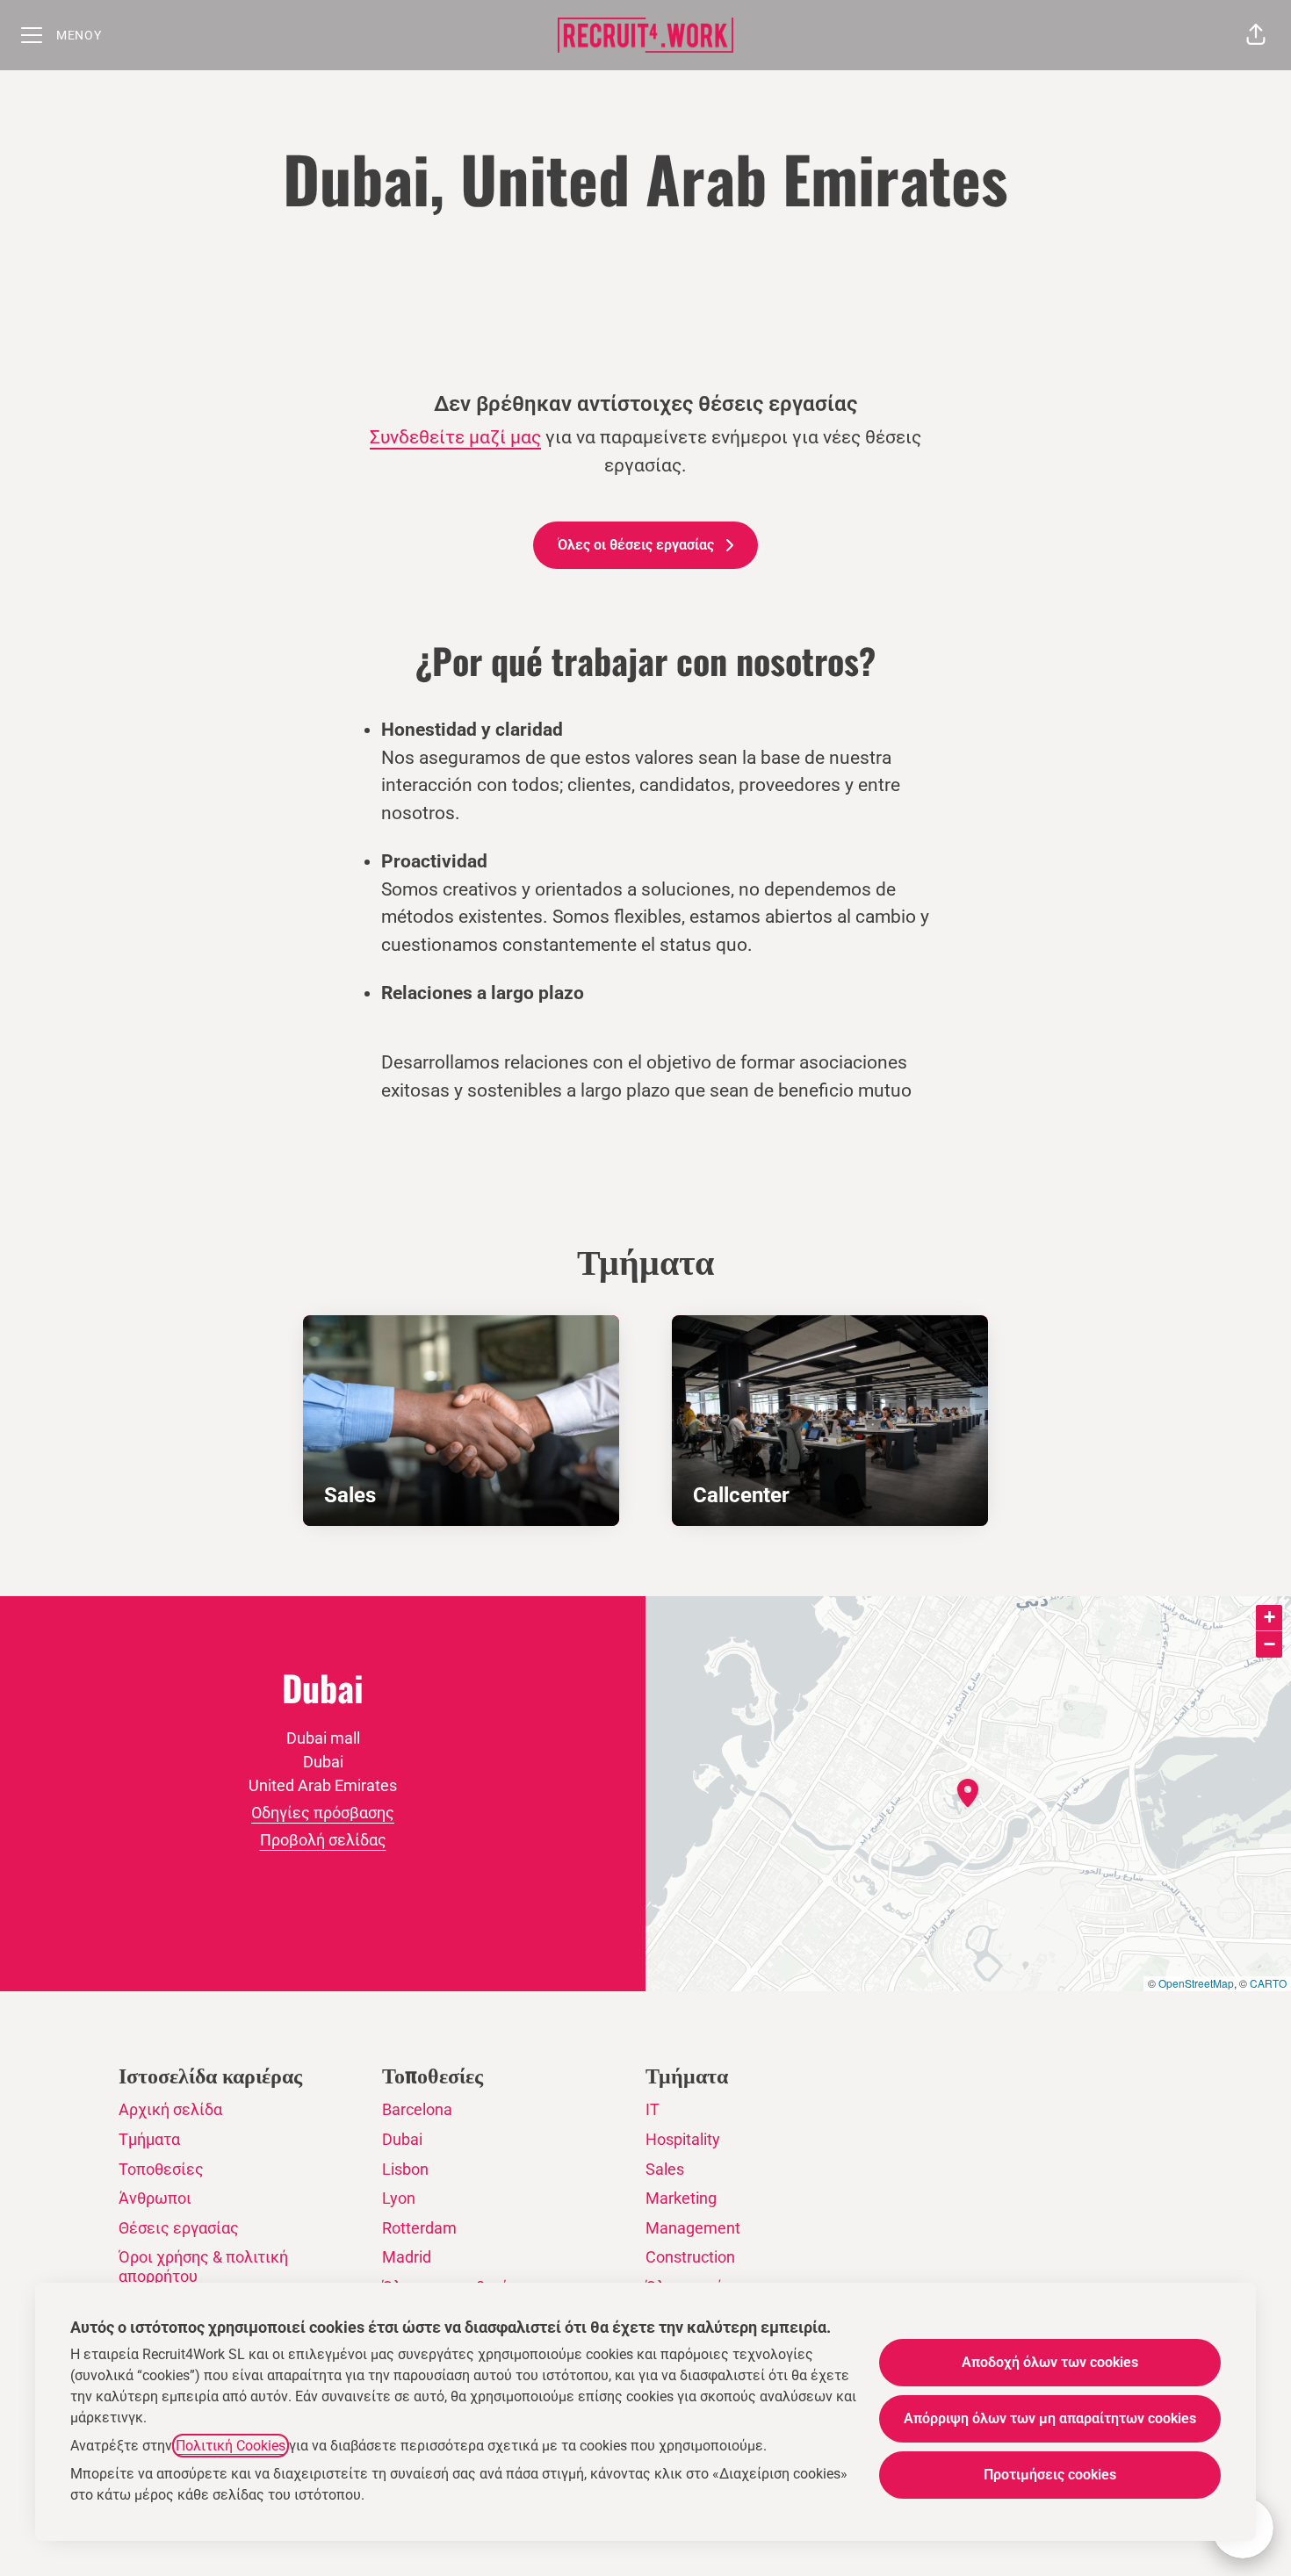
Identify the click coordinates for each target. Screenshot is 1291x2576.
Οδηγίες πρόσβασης (323, 1813)
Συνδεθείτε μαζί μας (455, 437)
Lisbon (405, 2169)
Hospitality (683, 2139)
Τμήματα (149, 2139)
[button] (1256, 35)
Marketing (681, 2198)
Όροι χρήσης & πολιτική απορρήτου (203, 2267)
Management (693, 2228)
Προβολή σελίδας (323, 1840)
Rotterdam (419, 2228)
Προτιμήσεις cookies (1050, 2475)
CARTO (1268, 1983)
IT (653, 2109)
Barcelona (417, 2109)
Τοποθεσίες (161, 2169)
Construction (690, 2257)
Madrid (407, 2257)
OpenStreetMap (1196, 1983)
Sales (665, 2169)
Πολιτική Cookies (231, 2446)
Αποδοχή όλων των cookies (1050, 2362)
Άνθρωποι (155, 2198)
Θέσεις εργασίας (179, 2228)
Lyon (399, 2198)
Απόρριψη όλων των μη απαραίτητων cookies (1050, 2418)
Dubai (402, 2139)
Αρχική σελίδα (170, 2109)
